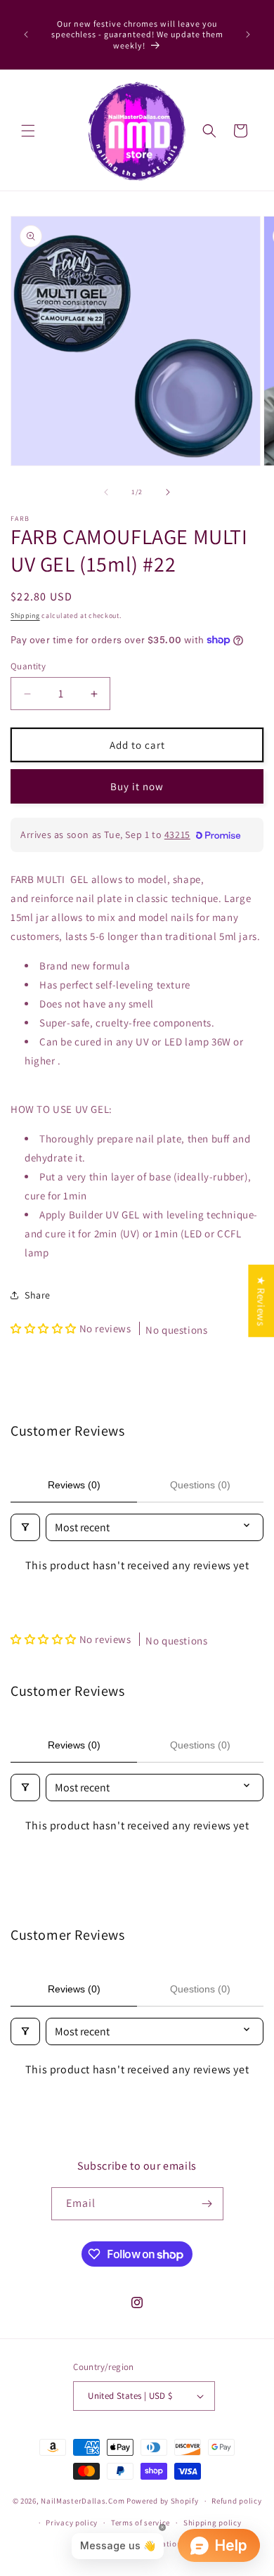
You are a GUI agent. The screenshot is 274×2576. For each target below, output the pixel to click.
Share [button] (38, 1295)
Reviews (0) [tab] (74, 1485)
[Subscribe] (207, 2204)
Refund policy (236, 2501)
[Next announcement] (248, 34)
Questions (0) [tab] (200, 1485)
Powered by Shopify (163, 2501)
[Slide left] (106, 492)
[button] (28, 131)
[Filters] (25, 1527)
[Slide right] (168, 492)
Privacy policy (72, 2523)
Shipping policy (213, 2523)
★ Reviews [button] (261, 1301)
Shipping (25, 616)
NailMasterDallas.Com (83, 2501)
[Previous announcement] (26, 34)
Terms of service (141, 2523)
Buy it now (137, 786)
